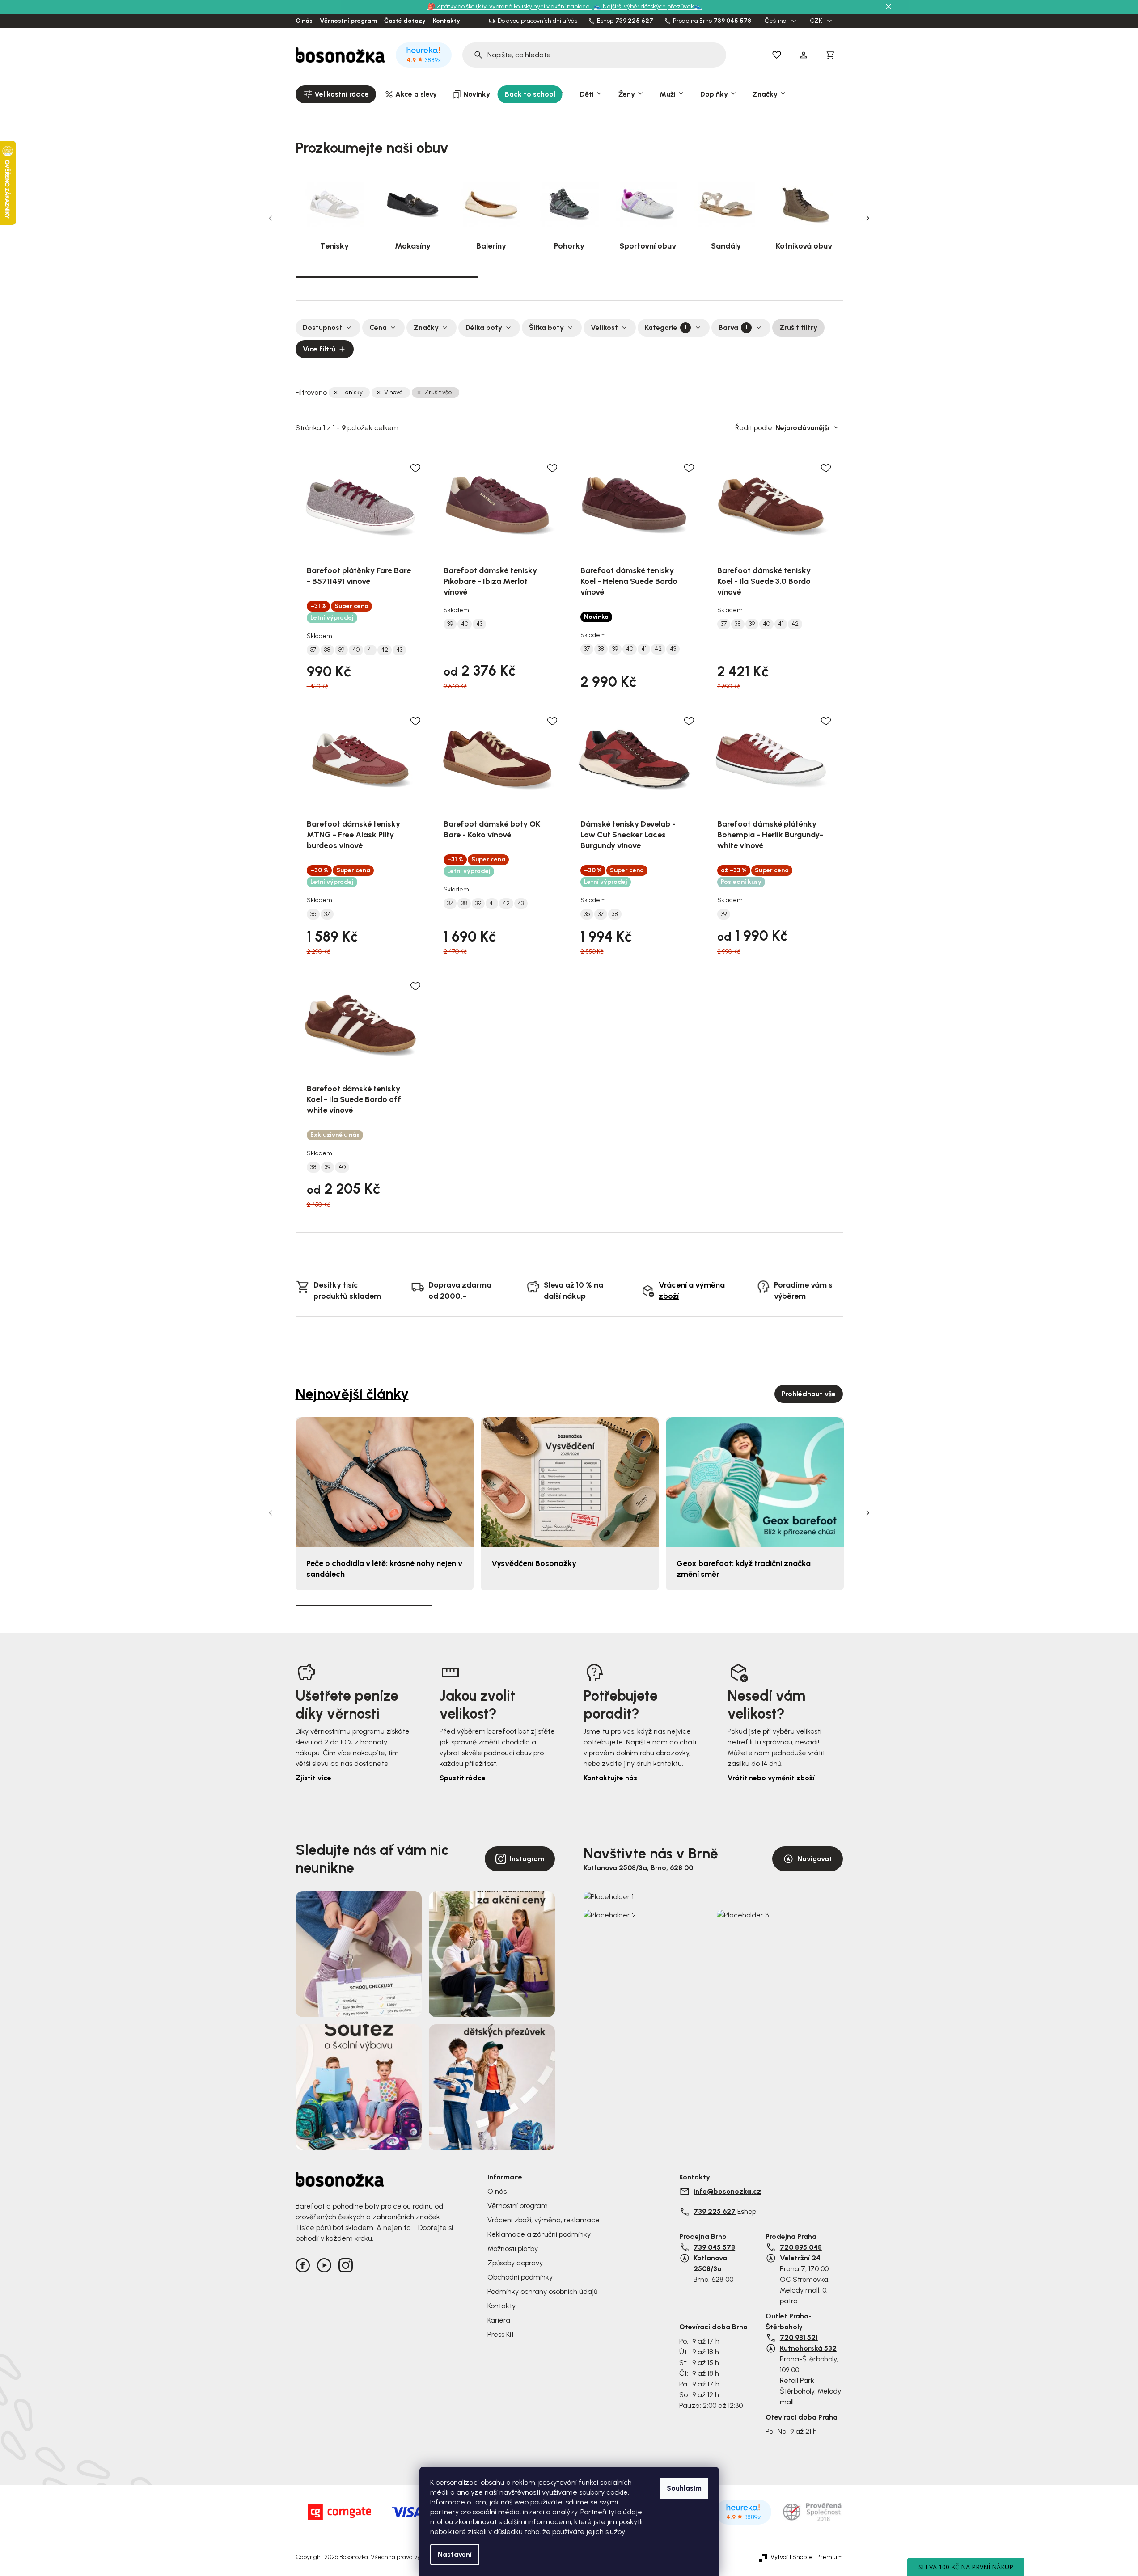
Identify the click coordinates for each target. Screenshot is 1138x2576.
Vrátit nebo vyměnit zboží (771, 1778)
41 (370, 650)
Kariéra (499, 2320)
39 (341, 650)
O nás (304, 21)
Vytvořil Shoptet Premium (807, 2557)
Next (868, 218)
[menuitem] (336, 94)
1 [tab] (387, 276)
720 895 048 (801, 2247)
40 (356, 650)
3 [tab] (752, 277)
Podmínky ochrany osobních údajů (542, 2291)
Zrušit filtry (798, 327)
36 (313, 914)
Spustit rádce (463, 1778)
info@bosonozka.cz (727, 2191)
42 (385, 650)
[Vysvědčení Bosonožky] (570, 1482)
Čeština (776, 21)
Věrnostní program (348, 21)
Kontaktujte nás (610, 1778)
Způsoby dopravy (515, 2263)
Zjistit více (313, 1778)
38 (327, 650)
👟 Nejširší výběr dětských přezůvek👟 (648, 6)
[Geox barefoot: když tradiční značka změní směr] (755, 1482)
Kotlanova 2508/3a (710, 2263)
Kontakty (446, 21)
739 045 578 (732, 21)
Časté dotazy (405, 21)
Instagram (527, 1859)
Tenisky (352, 392)
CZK (817, 21)
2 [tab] (569, 277)
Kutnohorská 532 (808, 2348)
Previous (271, 218)
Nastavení (455, 2554)
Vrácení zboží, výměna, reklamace (544, 2220)
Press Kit (501, 2334)
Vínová (393, 392)
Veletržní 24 (800, 2258)
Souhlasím (684, 2488)
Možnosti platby (513, 2249)
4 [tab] (774, 1605)
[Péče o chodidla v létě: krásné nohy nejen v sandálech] (385, 1482)
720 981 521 (799, 2337)
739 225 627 (634, 21)
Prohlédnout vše (809, 1394)
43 (399, 650)
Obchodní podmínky (520, 2277)
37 (313, 650)
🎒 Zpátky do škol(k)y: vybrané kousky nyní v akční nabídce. (510, 6)
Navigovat (815, 1859)
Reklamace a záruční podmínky (539, 2234)
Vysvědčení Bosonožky (534, 1563)
